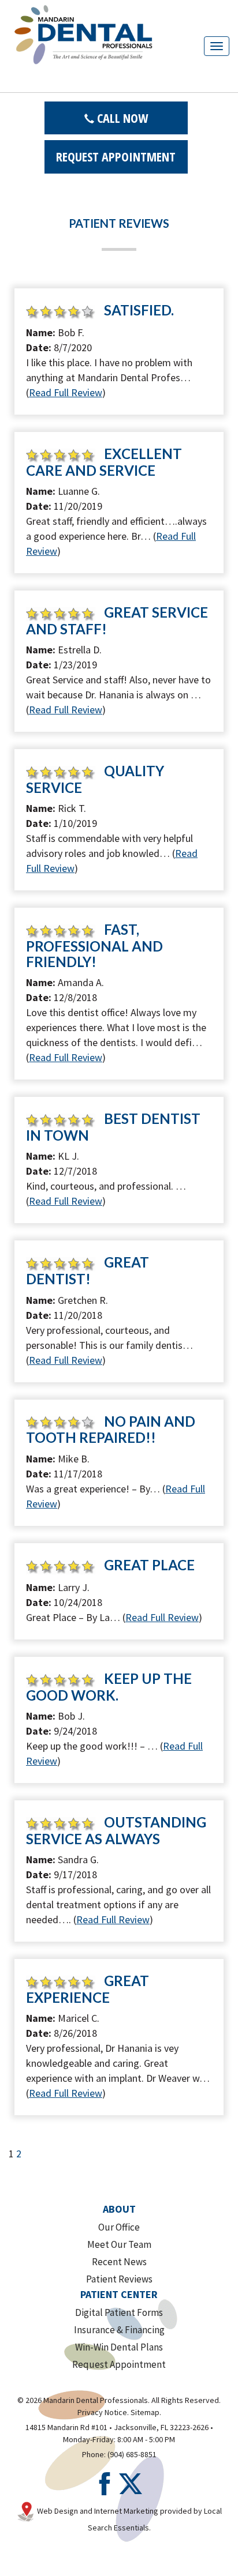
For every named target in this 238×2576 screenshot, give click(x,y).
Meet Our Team (119, 2244)
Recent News (119, 2262)
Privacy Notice (102, 2412)
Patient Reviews (119, 2279)
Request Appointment (116, 156)
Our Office (119, 2227)
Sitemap (145, 2412)
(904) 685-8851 (132, 2454)
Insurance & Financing (119, 2330)
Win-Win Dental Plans (119, 2347)
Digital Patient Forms (119, 2312)
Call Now (121, 118)
